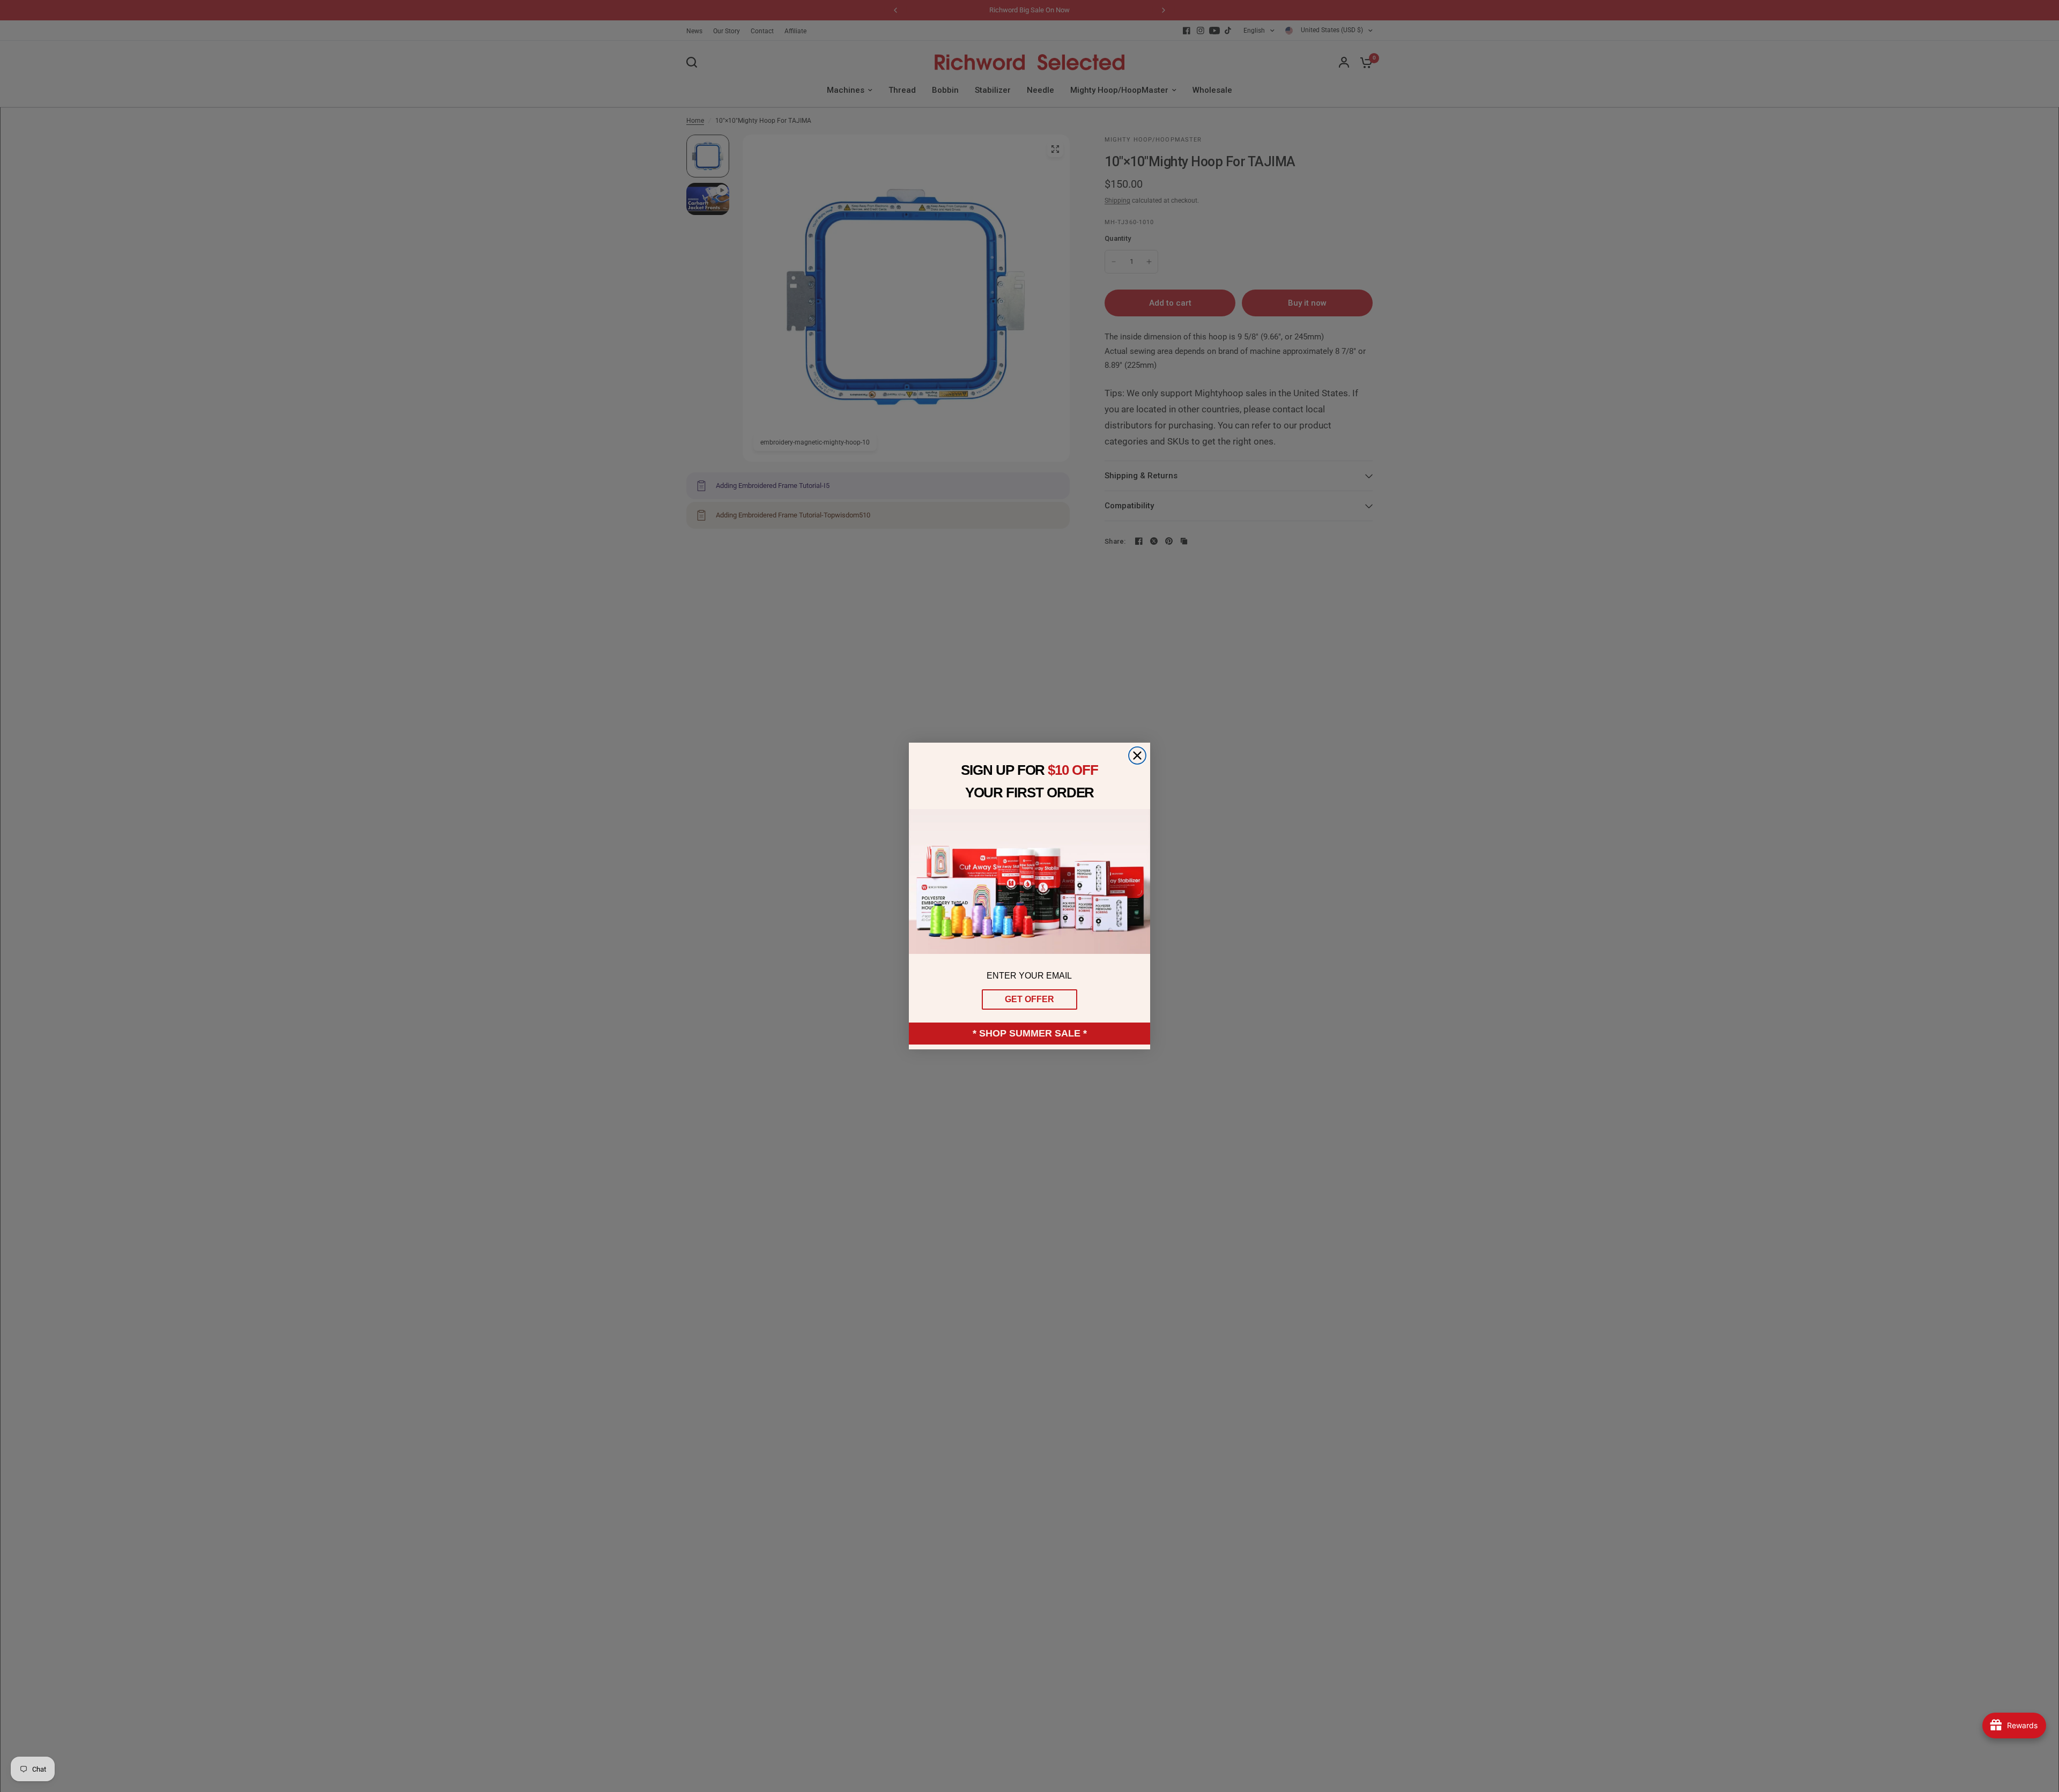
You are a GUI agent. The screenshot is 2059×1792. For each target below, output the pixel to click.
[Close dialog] (1137, 756)
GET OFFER (1029, 999)
